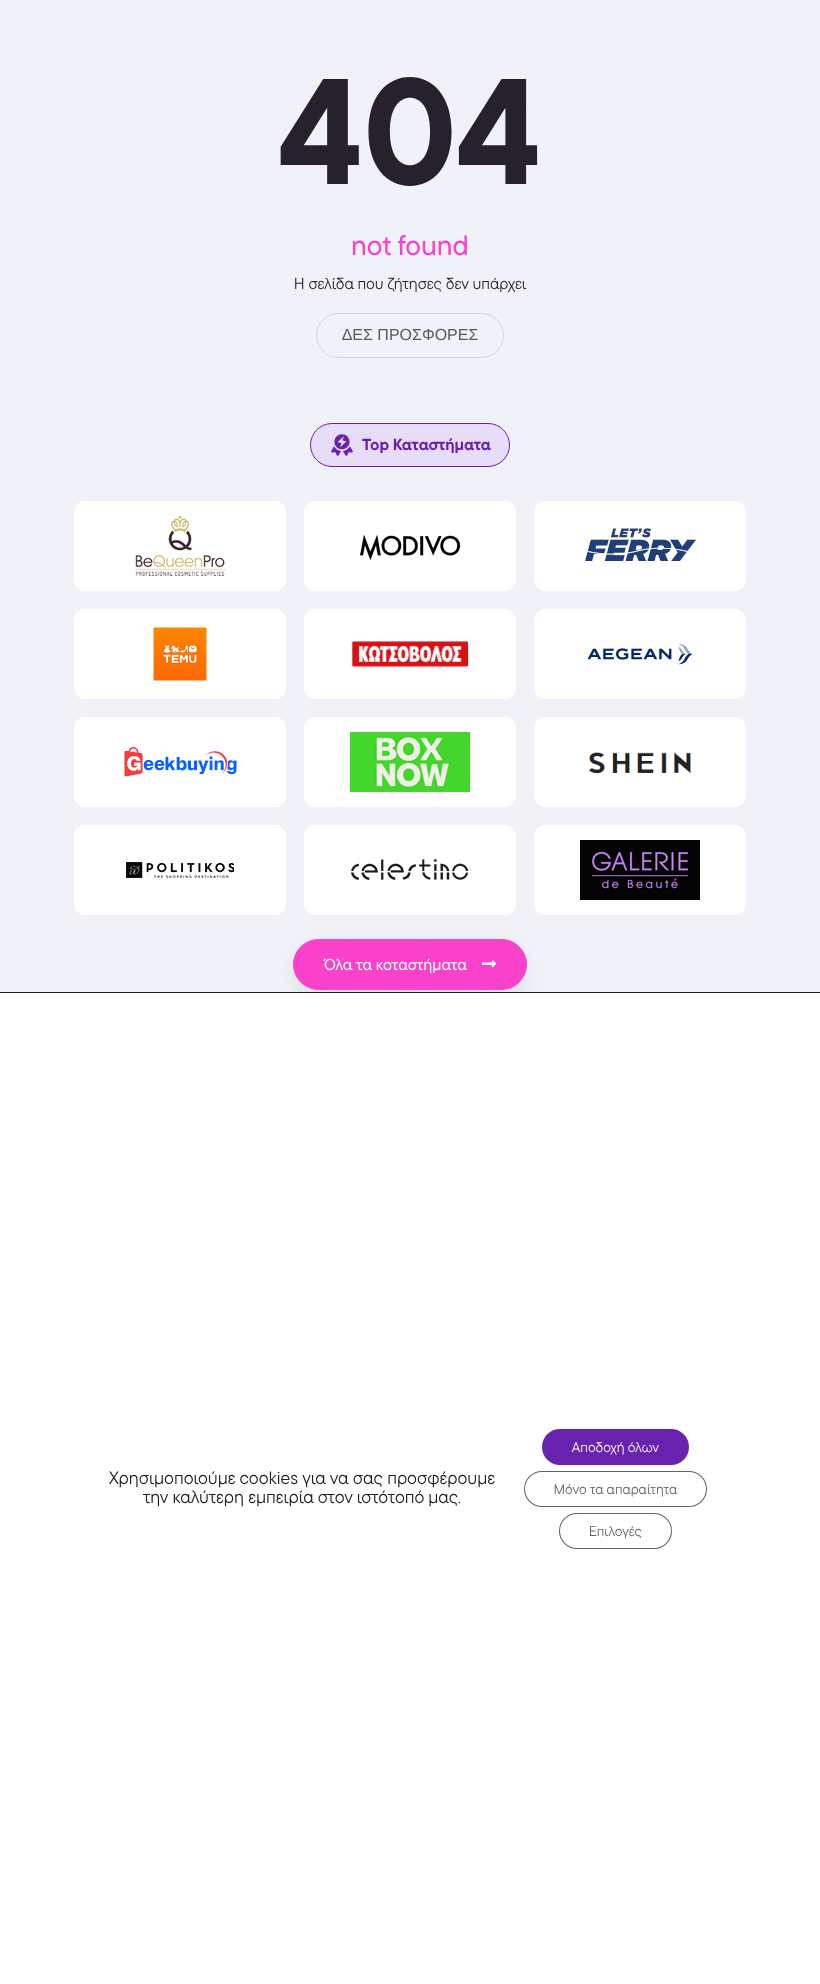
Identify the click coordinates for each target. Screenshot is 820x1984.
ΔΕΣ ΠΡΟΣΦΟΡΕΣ (410, 335)
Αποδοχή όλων (615, 1447)
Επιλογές (615, 1531)
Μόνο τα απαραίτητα (616, 1489)
